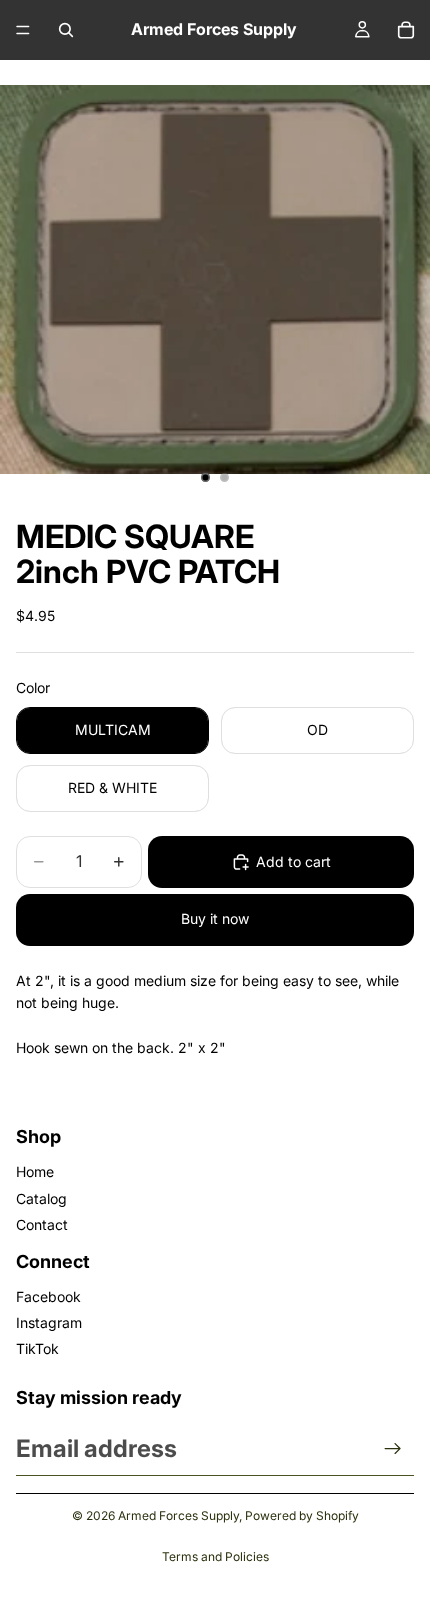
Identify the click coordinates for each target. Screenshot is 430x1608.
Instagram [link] (49, 1322)
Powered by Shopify (302, 1515)
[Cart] (406, 30)
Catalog (41, 1198)
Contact (42, 1224)
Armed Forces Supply (178, 1515)
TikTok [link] (37, 1348)
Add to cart (293, 861)
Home (35, 1171)
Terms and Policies (215, 1556)
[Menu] (23, 30)
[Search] (66, 30)
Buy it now (215, 918)
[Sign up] (393, 1449)
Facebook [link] (48, 1296)
